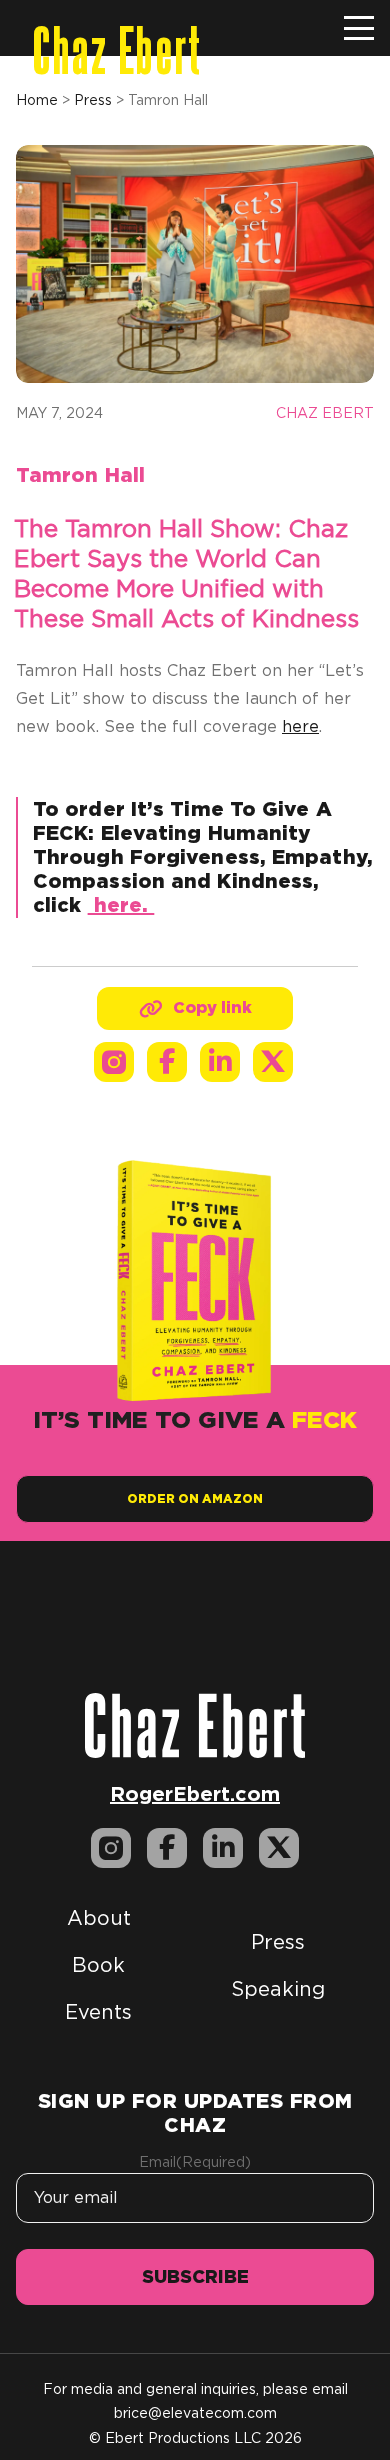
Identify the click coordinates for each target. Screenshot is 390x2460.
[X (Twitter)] (273, 1062)
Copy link (212, 1007)
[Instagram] (114, 1062)
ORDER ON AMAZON (195, 1498)
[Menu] (359, 28)
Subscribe (195, 2276)
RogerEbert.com (195, 1793)
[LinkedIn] (220, 1062)
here (300, 726)
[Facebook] (167, 1062)
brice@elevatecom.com (195, 2413)
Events (98, 2012)
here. (121, 905)
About (99, 1918)
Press (93, 100)
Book (98, 1965)
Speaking (278, 1989)
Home (37, 100)
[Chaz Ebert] (195, 1724)
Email (195, 2162)
